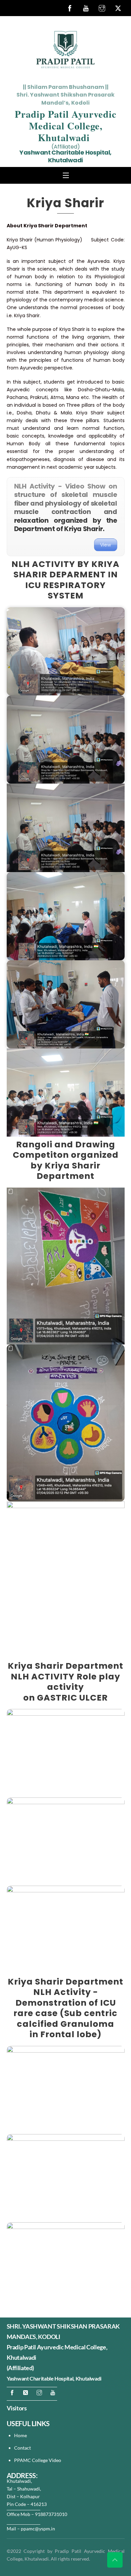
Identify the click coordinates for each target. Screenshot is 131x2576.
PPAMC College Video (38, 2460)
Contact (23, 2448)
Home (20, 2435)
